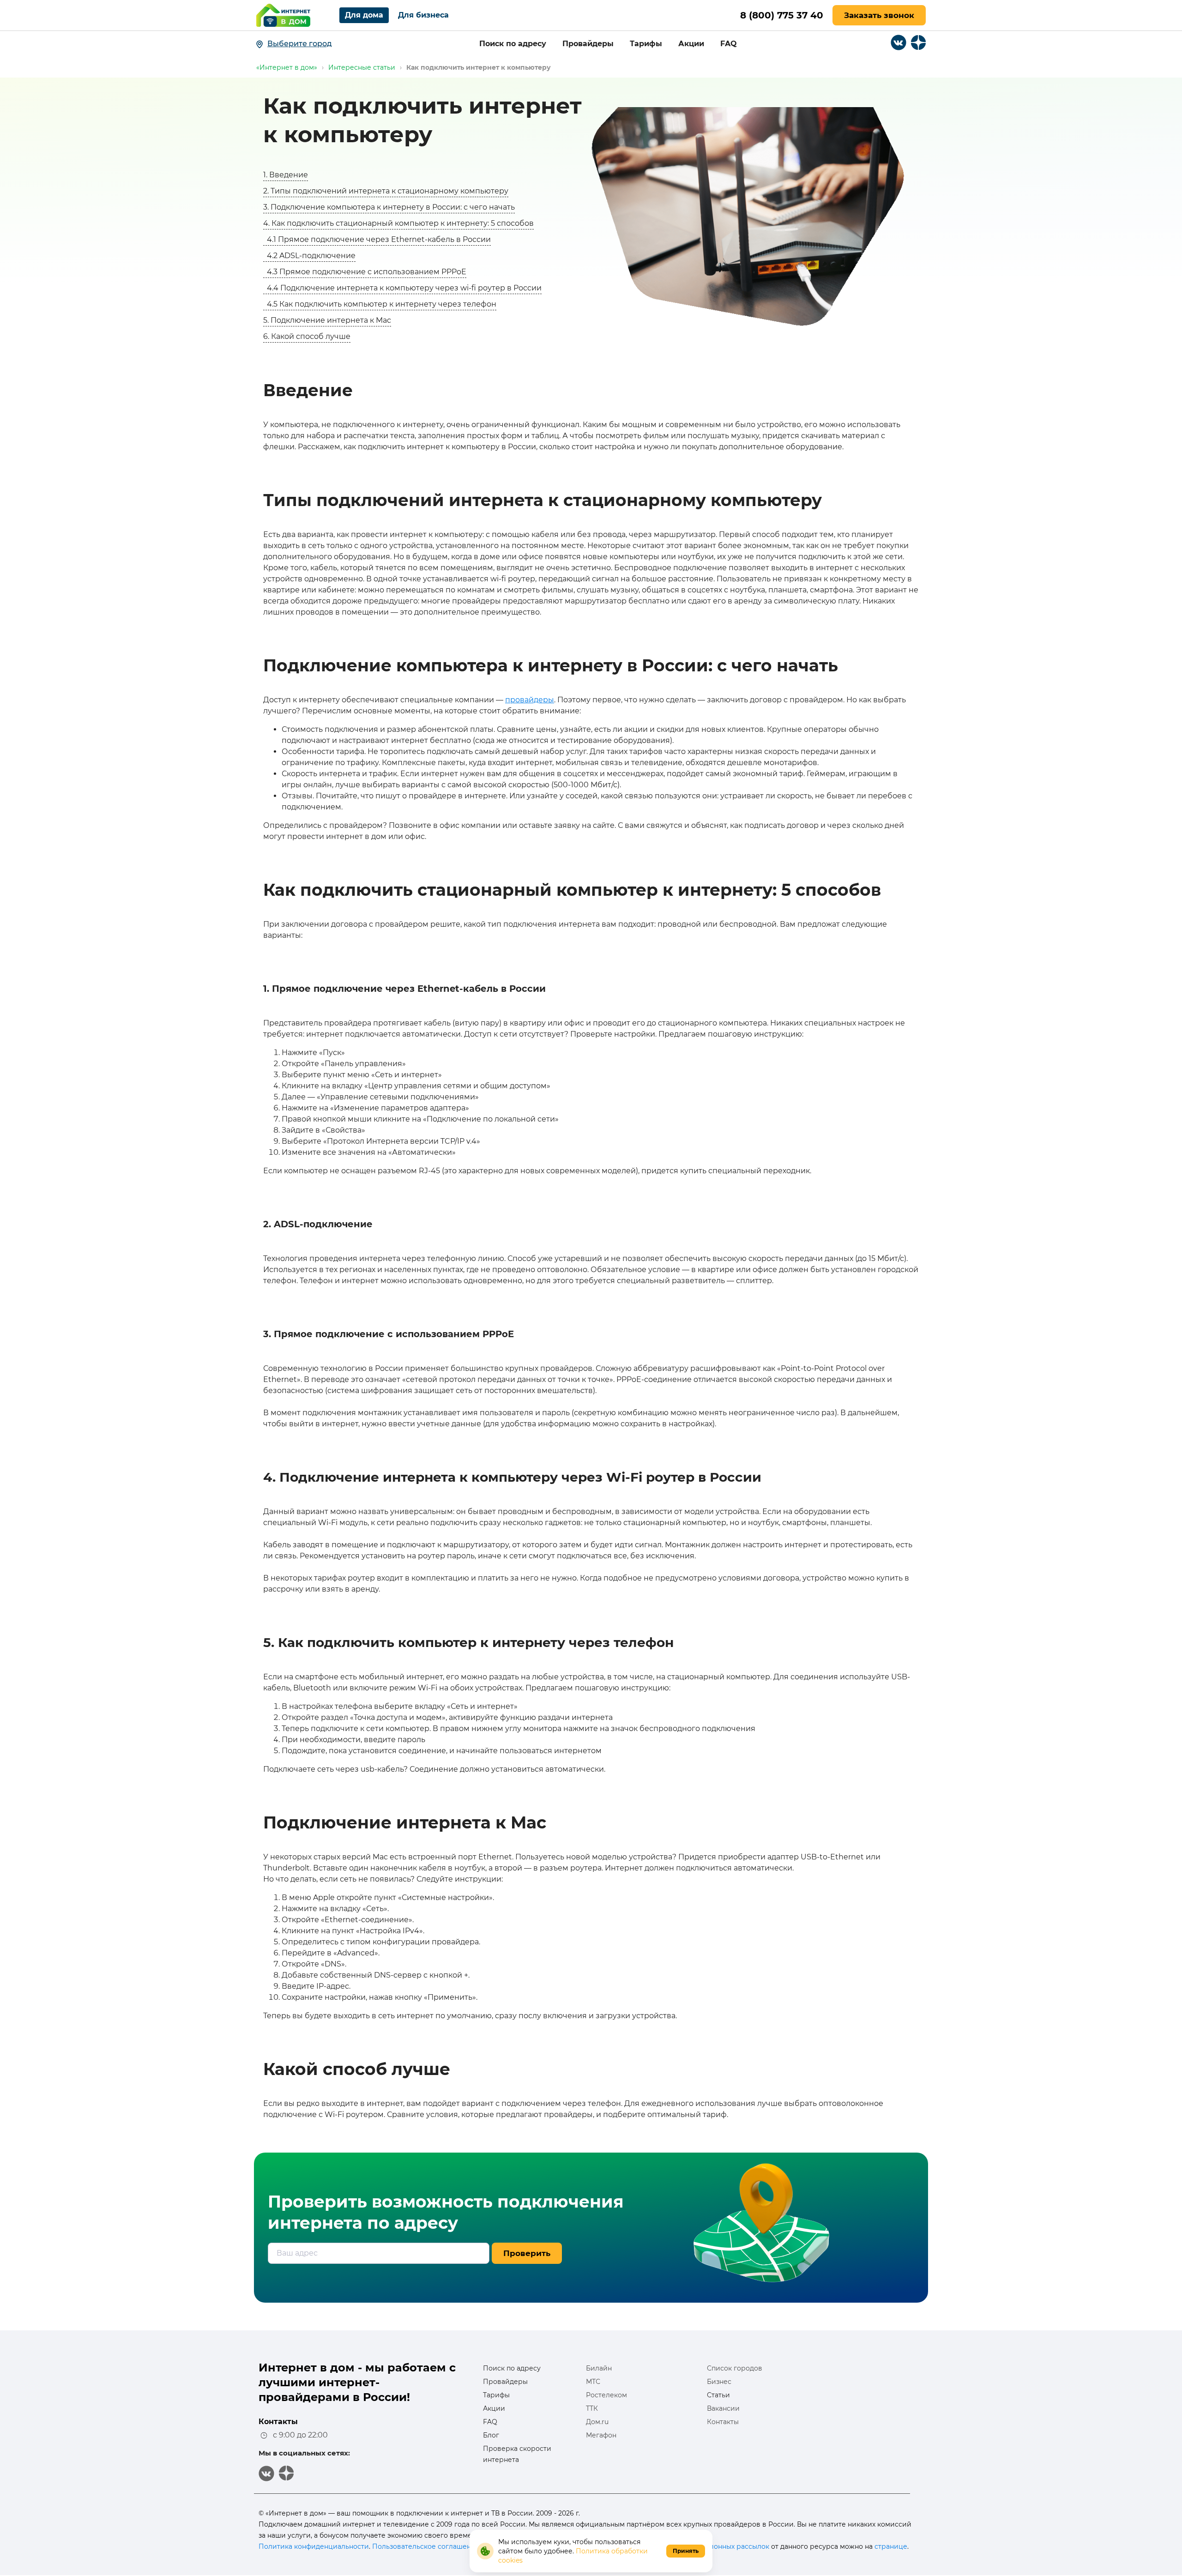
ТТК (592, 2408)
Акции (691, 44)
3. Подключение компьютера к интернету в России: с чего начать (389, 207)
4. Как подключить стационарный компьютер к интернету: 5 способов (398, 223)
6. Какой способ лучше (307, 336)
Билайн (599, 2368)
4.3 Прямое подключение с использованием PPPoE (365, 272)
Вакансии (723, 2408)
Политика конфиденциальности (314, 2546)
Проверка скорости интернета (517, 2454)
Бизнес (719, 2382)
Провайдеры (588, 44)
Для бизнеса (423, 15)
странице (891, 2546)
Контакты (723, 2422)
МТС (593, 2382)
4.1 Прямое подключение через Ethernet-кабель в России (377, 239)
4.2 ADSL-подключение (309, 256)
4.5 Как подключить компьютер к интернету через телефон (380, 304)
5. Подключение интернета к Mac (327, 320)
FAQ (729, 44)
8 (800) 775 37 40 (782, 15)
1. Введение (286, 175)
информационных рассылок (721, 2546)
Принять (686, 2551)
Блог (491, 2435)
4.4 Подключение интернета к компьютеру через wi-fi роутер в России (402, 288)
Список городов (735, 2368)
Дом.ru (597, 2422)
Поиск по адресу (513, 44)
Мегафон (601, 2435)
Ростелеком (606, 2395)
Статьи (718, 2395)
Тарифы (646, 44)
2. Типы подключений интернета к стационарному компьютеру (386, 191)
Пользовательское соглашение (426, 2546)
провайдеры (530, 700)
